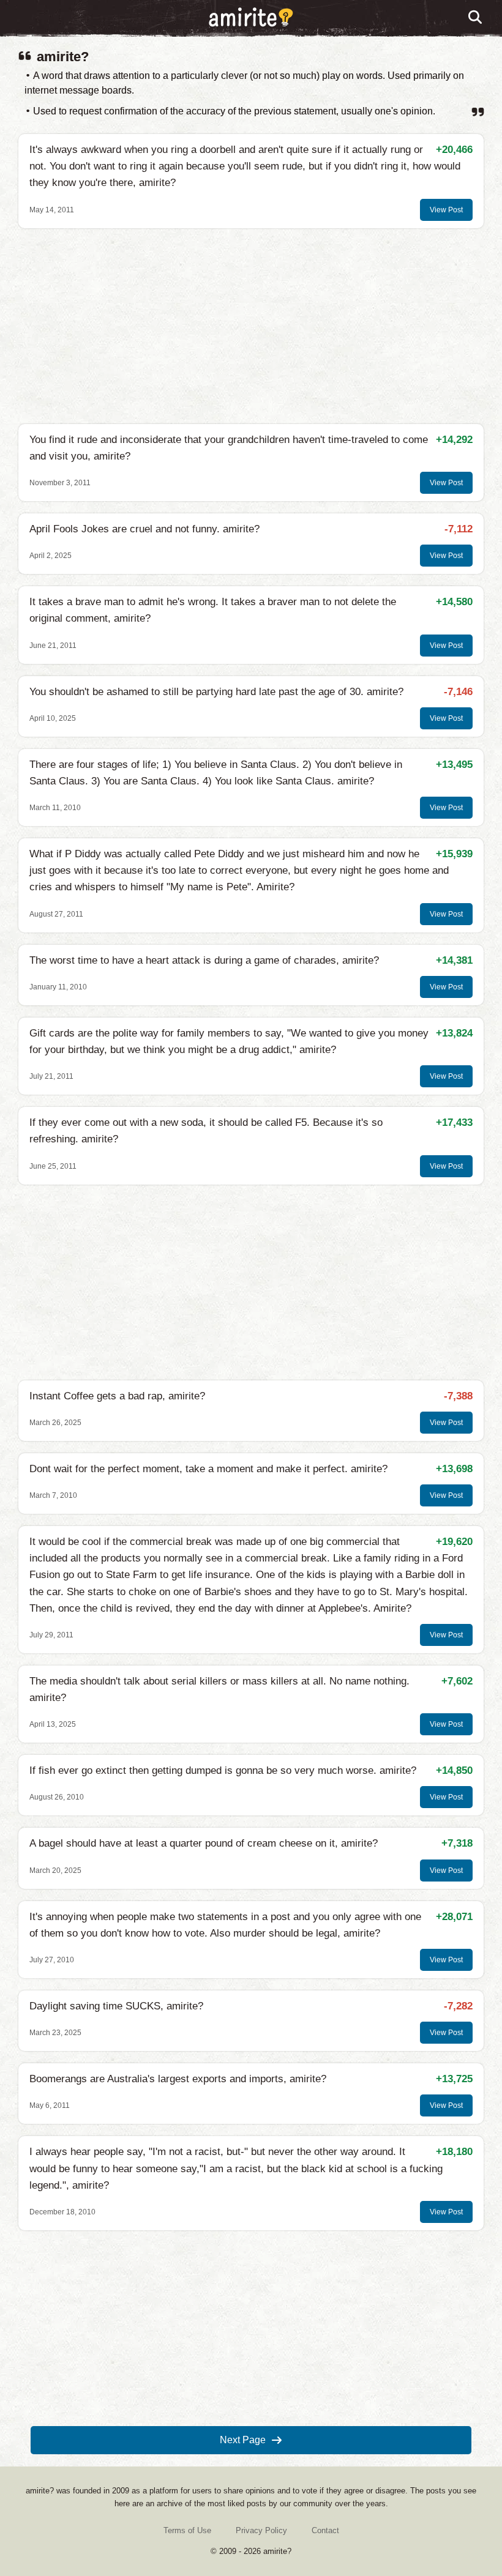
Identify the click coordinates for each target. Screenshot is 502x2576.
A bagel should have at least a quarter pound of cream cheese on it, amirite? (204, 1843)
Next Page (243, 2440)
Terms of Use (187, 2530)
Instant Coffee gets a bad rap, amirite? (117, 1396)
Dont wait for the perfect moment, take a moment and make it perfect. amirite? (208, 1469)
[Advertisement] (251, 326)
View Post (446, 210)
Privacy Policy (261, 2530)
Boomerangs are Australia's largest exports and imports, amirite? (178, 2079)
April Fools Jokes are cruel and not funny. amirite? (144, 529)
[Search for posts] (476, 18)
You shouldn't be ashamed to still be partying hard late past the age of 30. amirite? (216, 692)
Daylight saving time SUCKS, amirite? (116, 2006)
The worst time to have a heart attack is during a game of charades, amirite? (204, 960)
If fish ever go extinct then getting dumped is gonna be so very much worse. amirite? (223, 1770)
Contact (325, 2530)
